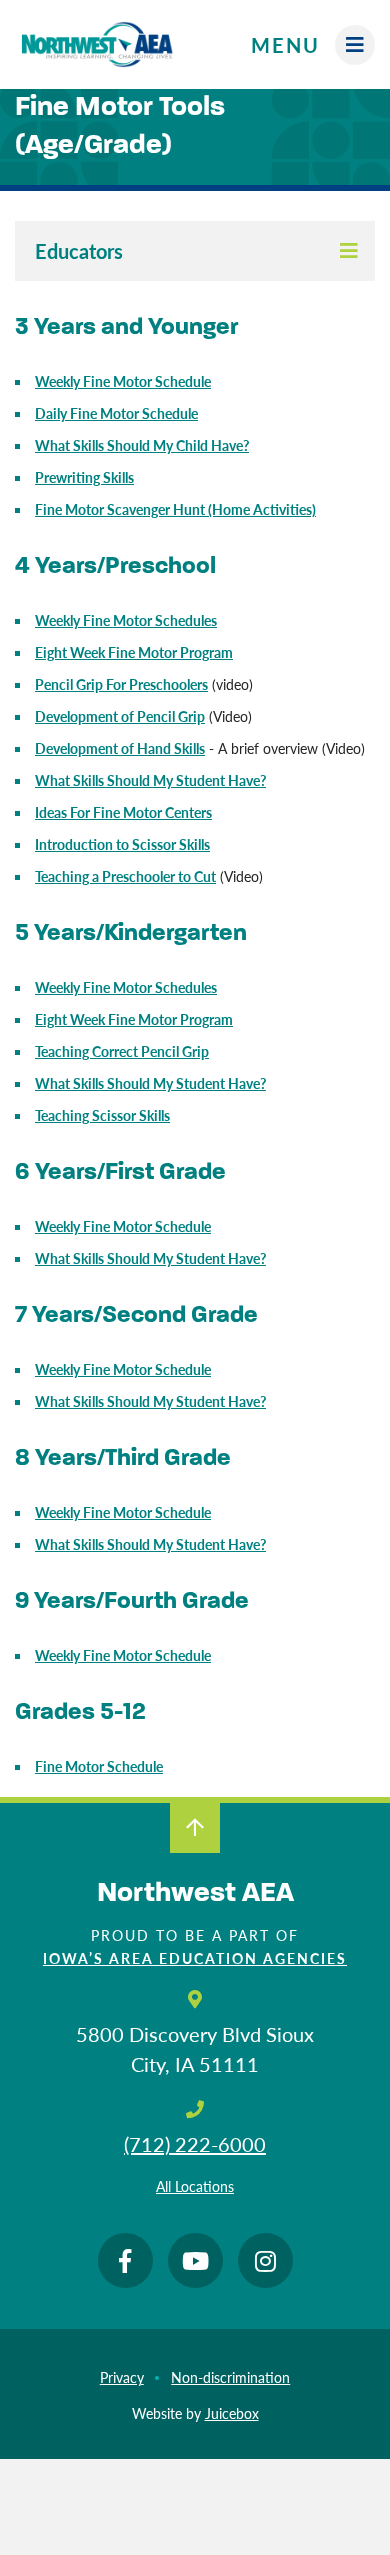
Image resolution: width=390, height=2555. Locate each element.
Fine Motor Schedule (99, 1766)
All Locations (195, 2186)
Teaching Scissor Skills (102, 1115)
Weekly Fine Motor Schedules (126, 987)
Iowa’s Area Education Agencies (195, 1958)
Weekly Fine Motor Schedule (123, 1226)
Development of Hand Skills (120, 748)
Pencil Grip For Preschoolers (121, 684)
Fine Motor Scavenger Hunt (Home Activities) (175, 509)
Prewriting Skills (84, 477)
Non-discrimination (230, 2377)
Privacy (122, 2377)
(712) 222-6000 (195, 2144)
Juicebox (232, 2413)
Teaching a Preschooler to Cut (125, 876)
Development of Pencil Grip (120, 716)
